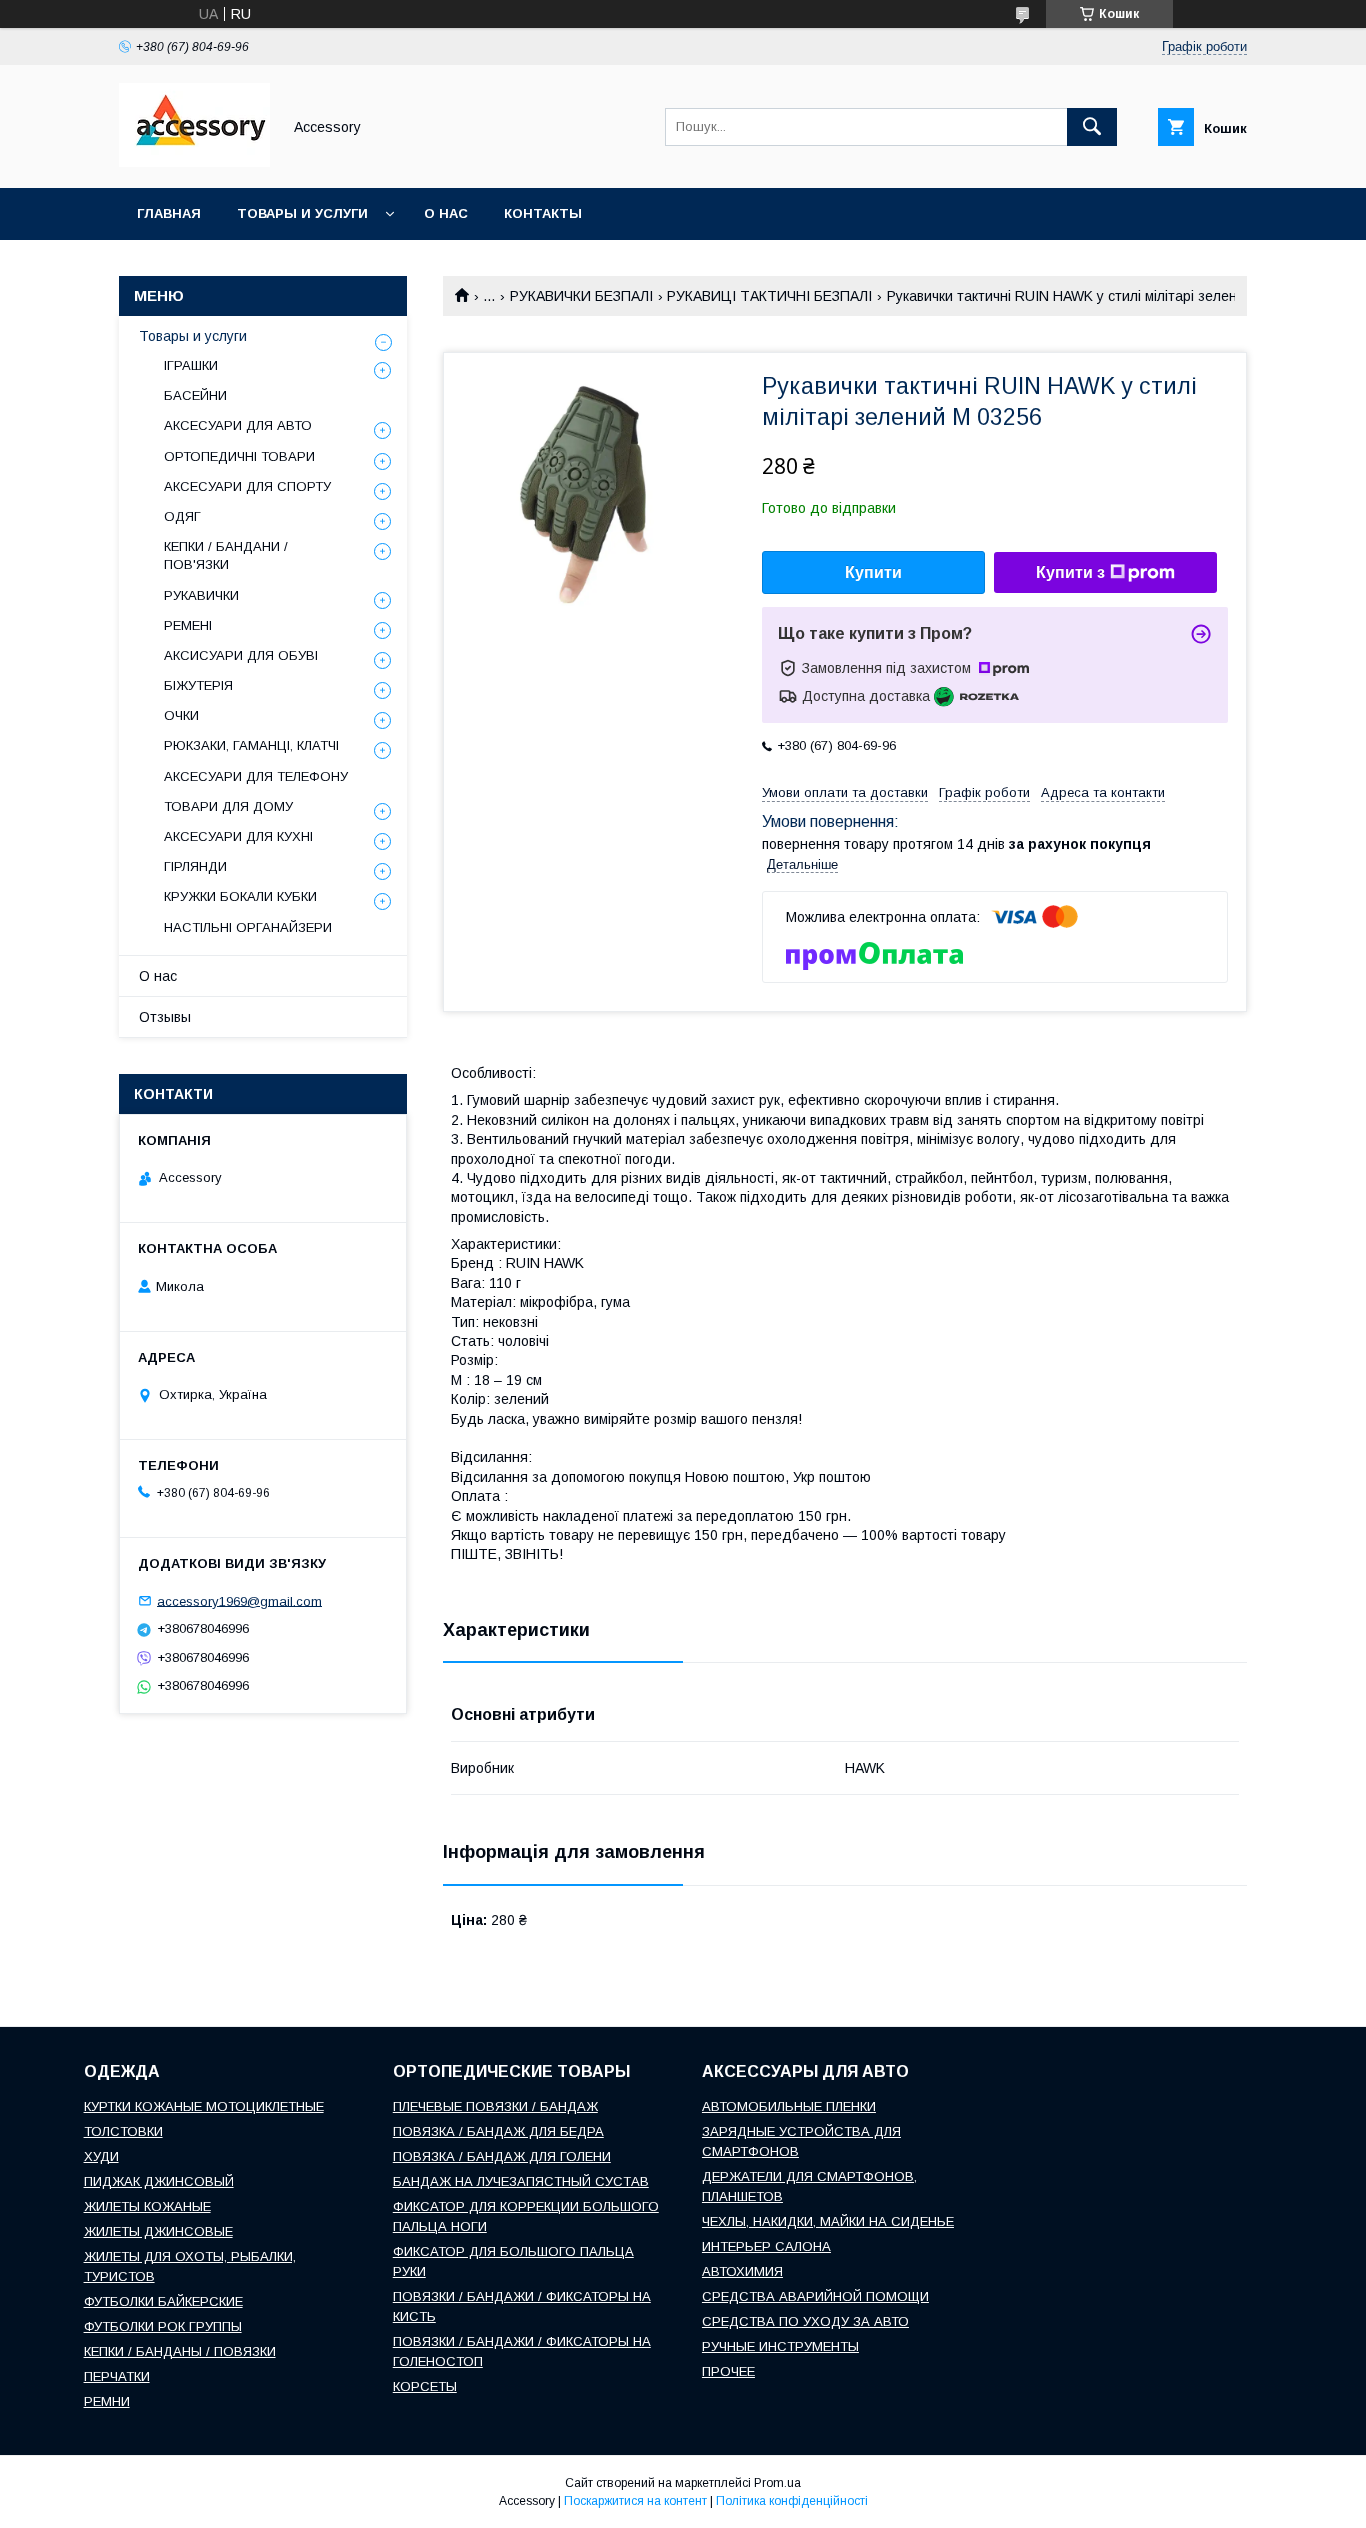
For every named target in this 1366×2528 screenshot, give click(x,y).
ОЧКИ (181, 715)
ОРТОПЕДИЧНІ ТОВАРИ (239, 456)
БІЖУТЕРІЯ (198, 685)
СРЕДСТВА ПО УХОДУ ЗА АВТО (805, 2321)
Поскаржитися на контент (635, 2501)
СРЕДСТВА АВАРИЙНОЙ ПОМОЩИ (815, 2296)
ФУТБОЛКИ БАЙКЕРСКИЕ (163, 2301)
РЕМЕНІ (188, 625)
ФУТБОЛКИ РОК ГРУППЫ (163, 2326)
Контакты (543, 213)
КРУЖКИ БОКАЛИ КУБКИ (240, 896)
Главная (169, 213)
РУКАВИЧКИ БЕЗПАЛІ (581, 296)
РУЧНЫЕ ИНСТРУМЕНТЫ (780, 2346)
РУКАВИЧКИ (201, 595)
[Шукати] (1092, 127)
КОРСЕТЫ (425, 2386)
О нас (446, 213)
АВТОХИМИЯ (742, 2271)
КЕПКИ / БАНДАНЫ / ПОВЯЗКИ (180, 2351)
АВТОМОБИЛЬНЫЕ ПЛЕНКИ (789, 2106)
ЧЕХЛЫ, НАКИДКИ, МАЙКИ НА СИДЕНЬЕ (828, 2221)
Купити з (1070, 572)
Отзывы (165, 1017)
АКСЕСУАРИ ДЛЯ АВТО (238, 425)
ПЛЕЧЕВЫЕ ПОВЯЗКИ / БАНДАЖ (495, 2106)
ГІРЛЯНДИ (195, 866)
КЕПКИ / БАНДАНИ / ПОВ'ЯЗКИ (226, 555)
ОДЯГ (182, 516)
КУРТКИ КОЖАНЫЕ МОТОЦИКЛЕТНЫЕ (204, 2106)
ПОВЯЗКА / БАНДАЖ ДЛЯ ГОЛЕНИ (502, 2156)
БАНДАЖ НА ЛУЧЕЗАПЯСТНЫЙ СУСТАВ (521, 2181)
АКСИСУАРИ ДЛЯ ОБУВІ (241, 655)
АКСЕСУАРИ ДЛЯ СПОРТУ (247, 486)
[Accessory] (194, 162)
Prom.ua (777, 2483)
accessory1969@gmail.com (239, 1600)
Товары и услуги (302, 213)
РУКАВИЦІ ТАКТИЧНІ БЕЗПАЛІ (769, 296)
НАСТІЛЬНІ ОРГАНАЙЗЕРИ (248, 927)
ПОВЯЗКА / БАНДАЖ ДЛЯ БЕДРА (498, 2131)
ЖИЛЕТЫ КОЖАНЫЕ (147, 2206)
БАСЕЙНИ (195, 395)
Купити (873, 572)
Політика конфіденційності (792, 2501)
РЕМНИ (107, 2401)
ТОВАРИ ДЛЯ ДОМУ (228, 806)
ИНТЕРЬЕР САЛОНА (766, 2246)
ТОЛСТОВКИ (123, 2131)
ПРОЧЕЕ (728, 2371)
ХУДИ (101, 2156)
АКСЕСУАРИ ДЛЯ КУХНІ (238, 836)
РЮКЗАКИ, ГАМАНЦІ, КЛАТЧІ (251, 745)
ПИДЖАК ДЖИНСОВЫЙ (159, 2181)
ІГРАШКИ (191, 365)
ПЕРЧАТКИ (117, 2376)
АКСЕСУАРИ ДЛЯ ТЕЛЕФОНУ (256, 776)
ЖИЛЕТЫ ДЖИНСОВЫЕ (158, 2231)
